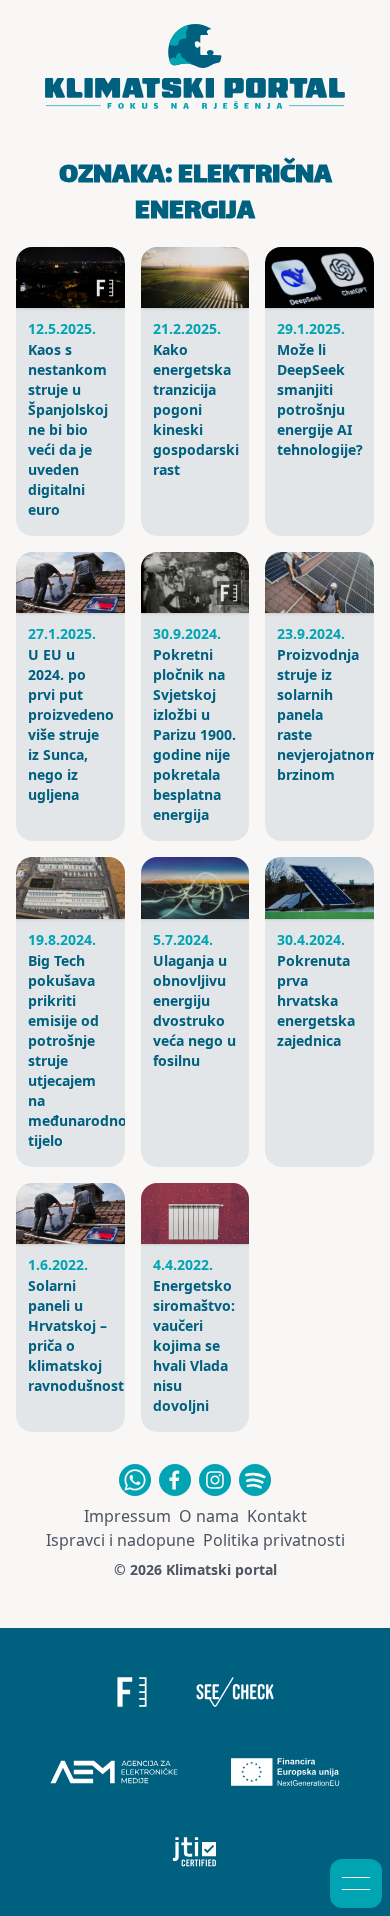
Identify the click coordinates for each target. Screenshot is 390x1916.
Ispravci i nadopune (120, 1540)
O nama (209, 1516)
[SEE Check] (235, 1692)
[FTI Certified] (195, 1852)
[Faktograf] (132, 1692)
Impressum (127, 1516)
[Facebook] (175, 1480)
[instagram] (215, 1480)
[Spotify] (255, 1480)
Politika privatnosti (274, 1540)
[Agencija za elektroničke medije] (114, 1772)
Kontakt (277, 1516)
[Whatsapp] (135, 1480)
